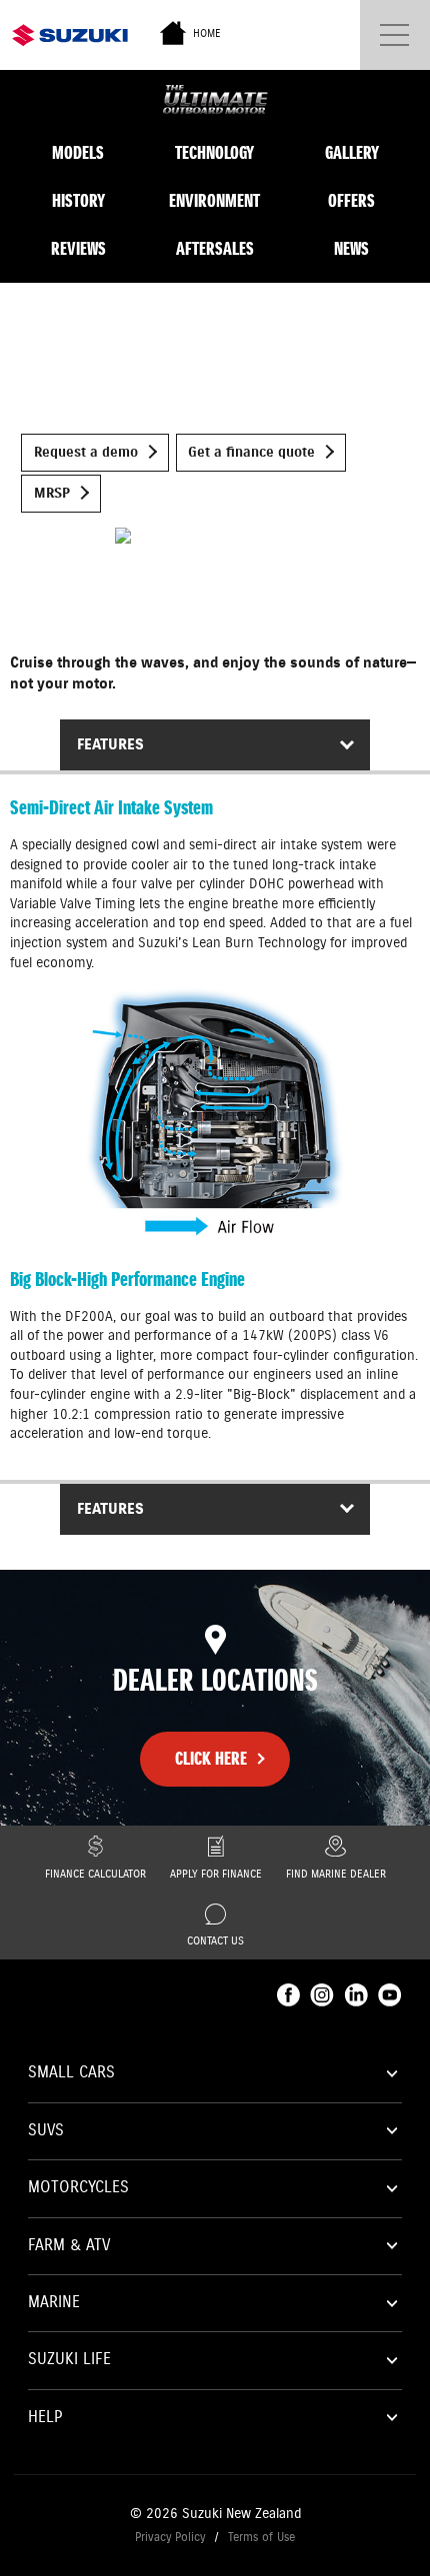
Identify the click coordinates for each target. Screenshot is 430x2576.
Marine (54, 2303)
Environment (214, 201)
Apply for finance (216, 1875)
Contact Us (215, 1941)
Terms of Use (261, 2538)
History (78, 201)
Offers (351, 201)
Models (78, 153)
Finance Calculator (95, 1875)
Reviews (78, 249)
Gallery (352, 153)
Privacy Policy (170, 2538)
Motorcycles (78, 2188)
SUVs (46, 2131)
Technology (214, 153)
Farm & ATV (69, 2246)
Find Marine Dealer (336, 1875)
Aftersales (215, 249)
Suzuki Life (69, 2360)
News (351, 249)
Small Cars (71, 2073)
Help (45, 2418)
